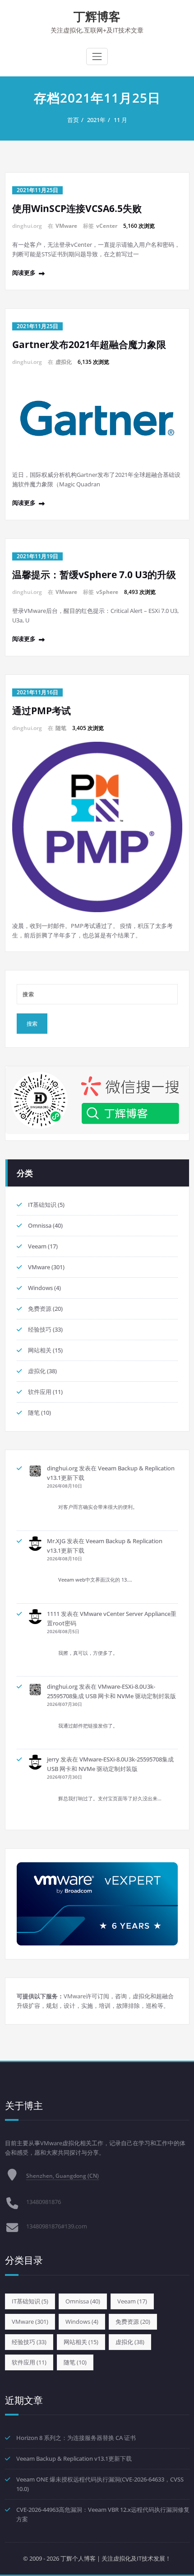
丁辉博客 (97, 16)
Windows (40, 1288)
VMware (66, 226)
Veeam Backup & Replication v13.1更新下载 (74, 2458)
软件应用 (40, 1392)
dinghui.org (62, 1468)
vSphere (107, 592)
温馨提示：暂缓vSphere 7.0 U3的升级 (94, 575)
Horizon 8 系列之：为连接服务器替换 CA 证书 (76, 2438)
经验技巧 (40, 1329)
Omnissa (40, 1225)
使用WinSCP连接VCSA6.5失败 (77, 208)
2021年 (96, 120)
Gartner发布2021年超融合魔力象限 (89, 344)
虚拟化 (64, 362)
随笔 (61, 728)
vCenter (107, 226)
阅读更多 (24, 273)
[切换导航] (97, 57)
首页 (73, 120)
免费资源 (40, 1309)
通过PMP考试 (42, 711)
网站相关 (40, 1350)
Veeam (37, 1246)
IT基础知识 (42, 1205)
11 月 (120, 120)
